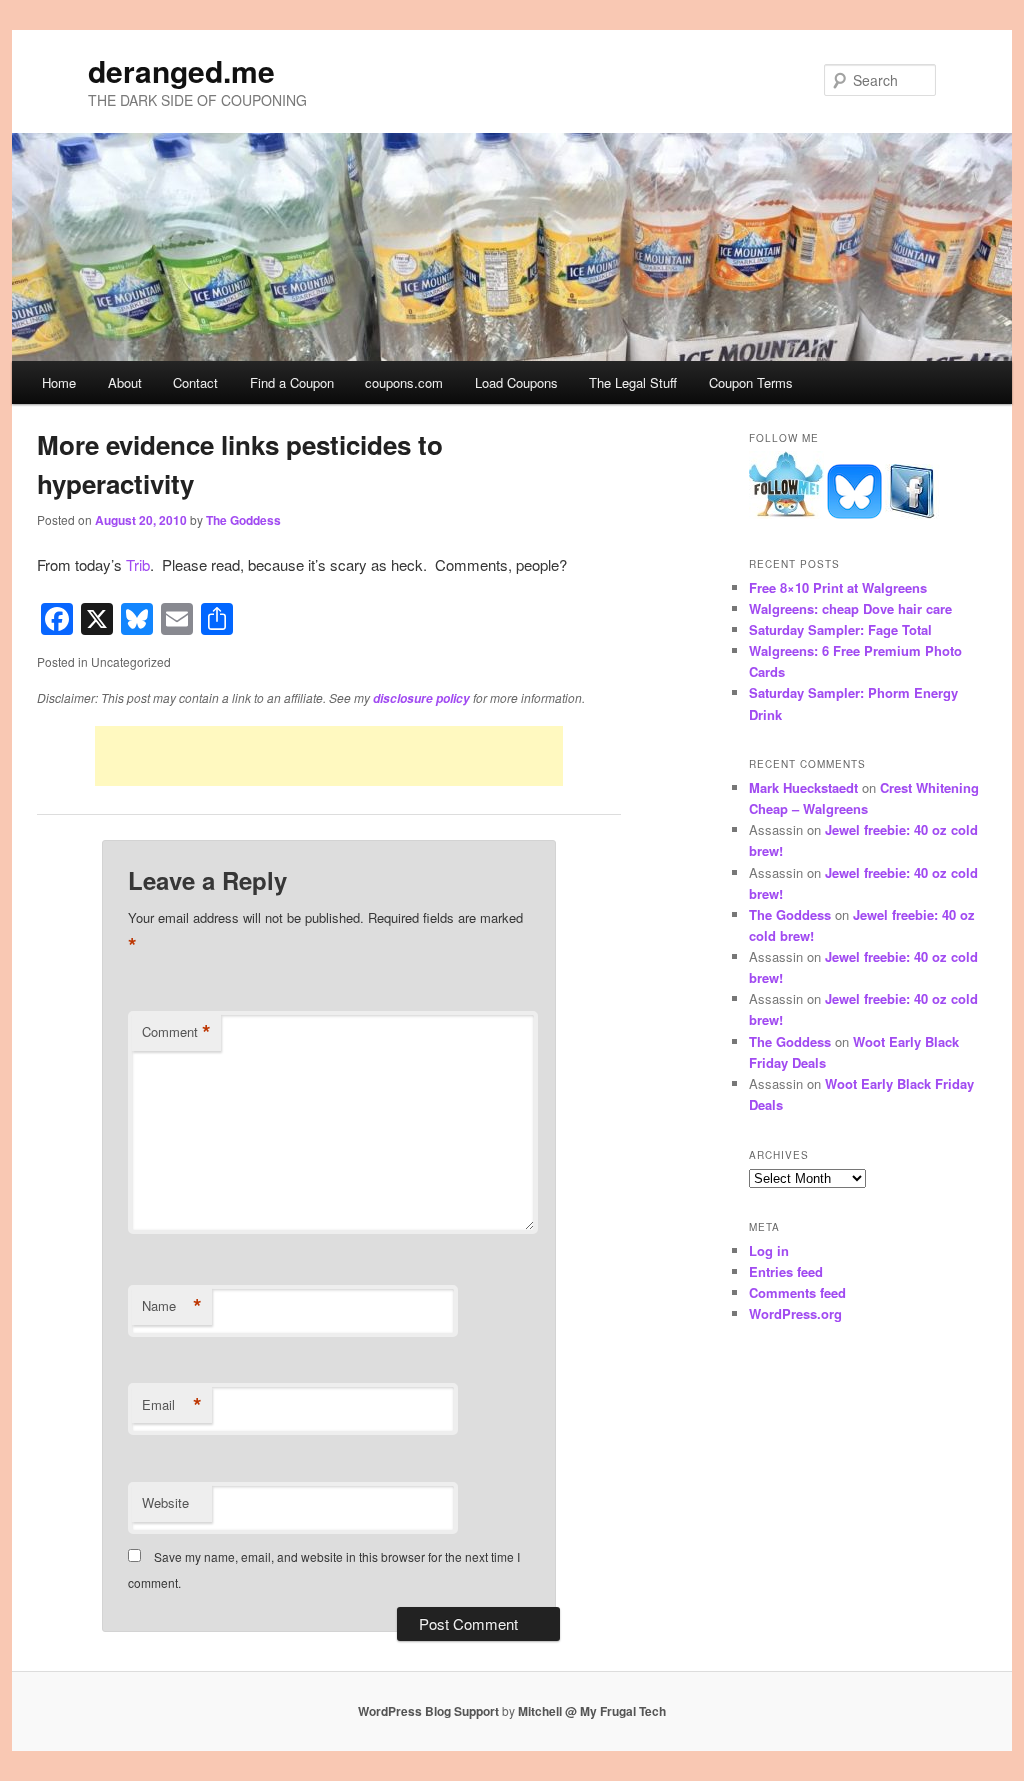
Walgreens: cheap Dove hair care (850, 608)
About (125, 382)
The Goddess (243, 520)
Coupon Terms (751, 382)
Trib (138, 564)
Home (59, 382)
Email (172, 1405)
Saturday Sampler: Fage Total (840, 629)
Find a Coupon (292, 382)
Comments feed (797, 1292)
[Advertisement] (329, 756)
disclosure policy (421, 698)
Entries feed (786, 1271)
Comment (176, 1032)
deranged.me (181, 70)
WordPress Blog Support (428, 1711)
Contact (195, 382)
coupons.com (404, 382)
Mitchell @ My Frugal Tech (592, 1711)
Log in (769, 1250)
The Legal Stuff (633, 382)
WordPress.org (795, 1313)
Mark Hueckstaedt (803, 787)
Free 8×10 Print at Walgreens (838, 587)
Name (172, 1306)
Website (165, 1502)
